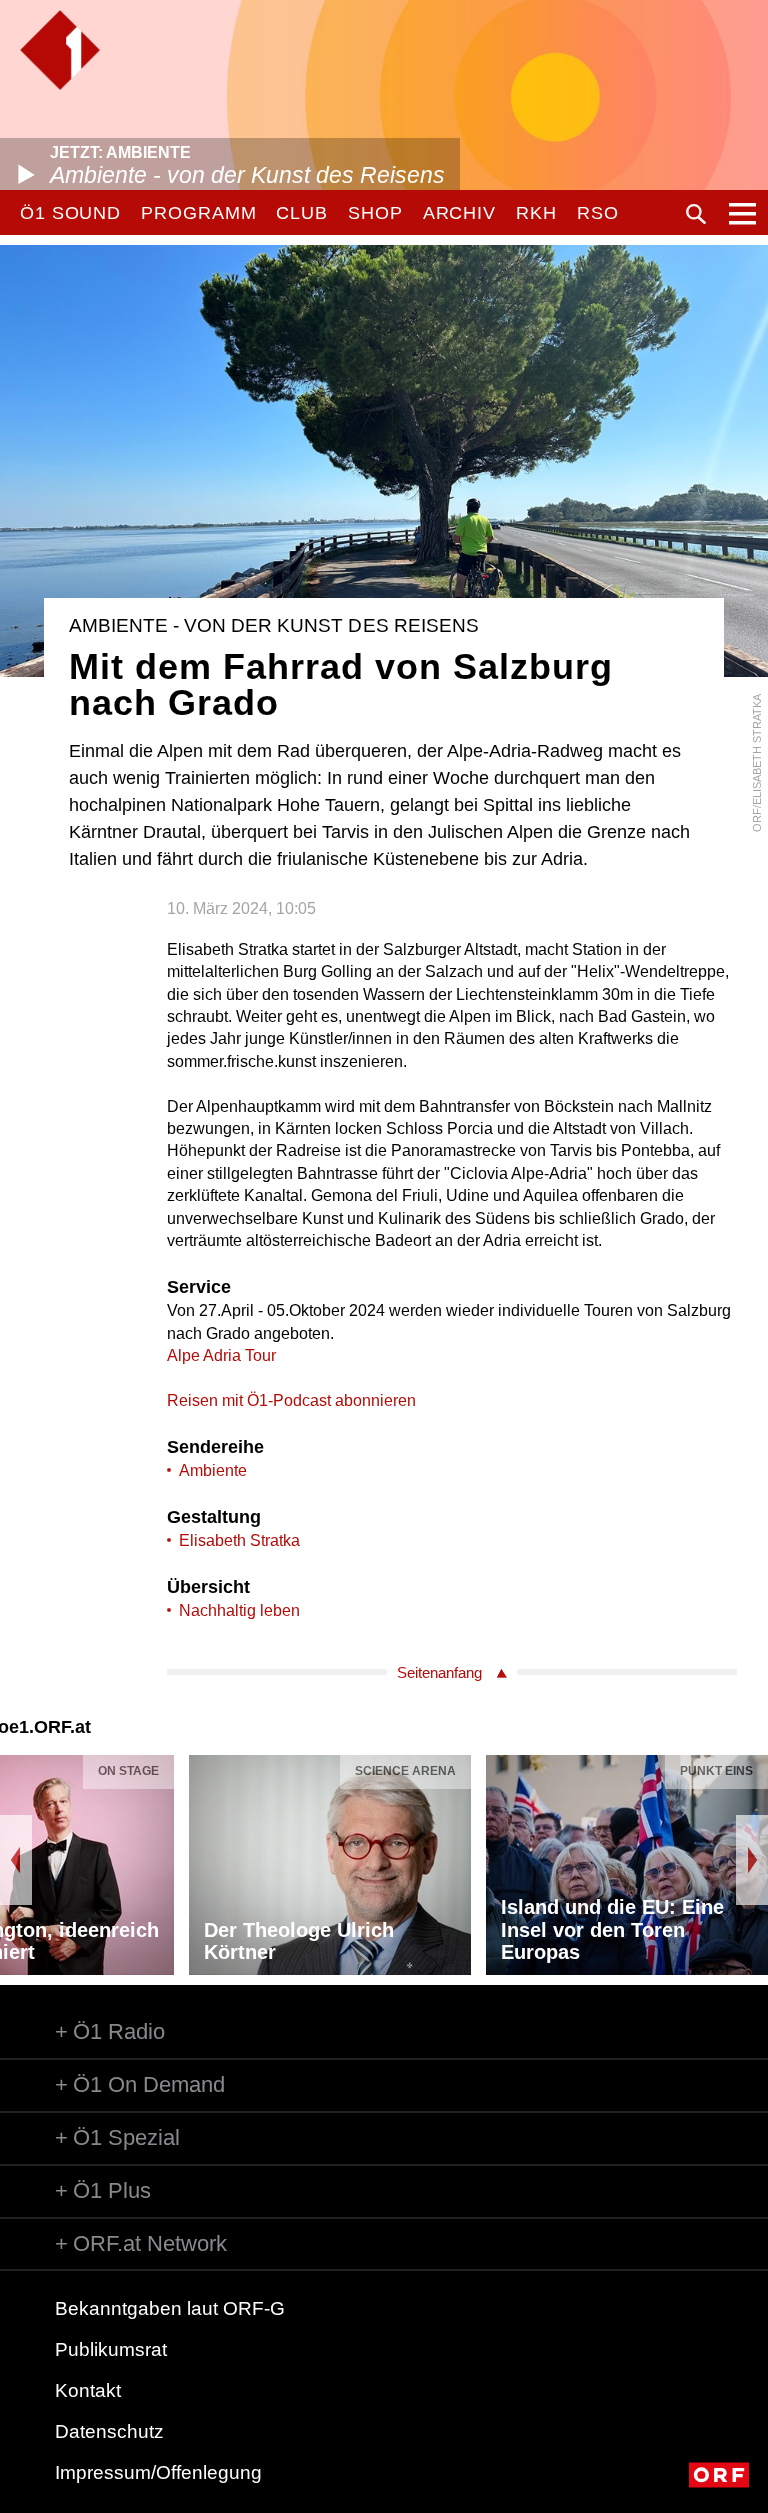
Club (302, 213)
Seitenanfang (439, 1672)
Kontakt (88, 2390)
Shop (375, 213)
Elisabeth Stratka (239, 1540)
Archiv (459, 213)
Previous (16, 1860)
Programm (198, 213)
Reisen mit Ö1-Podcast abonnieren (291, 1400)
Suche (696, 214)
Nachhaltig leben (239, 1610)
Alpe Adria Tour (221, 1355)
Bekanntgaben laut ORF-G (170, 2308)
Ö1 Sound (70, 213)
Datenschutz (109, 2431)
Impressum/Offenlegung (158, 2472)
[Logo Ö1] (60, 50)
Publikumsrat (111, 2349)
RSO (598, 213)
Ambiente (213, 1470)
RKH (536, 213)
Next (752, 1860)
